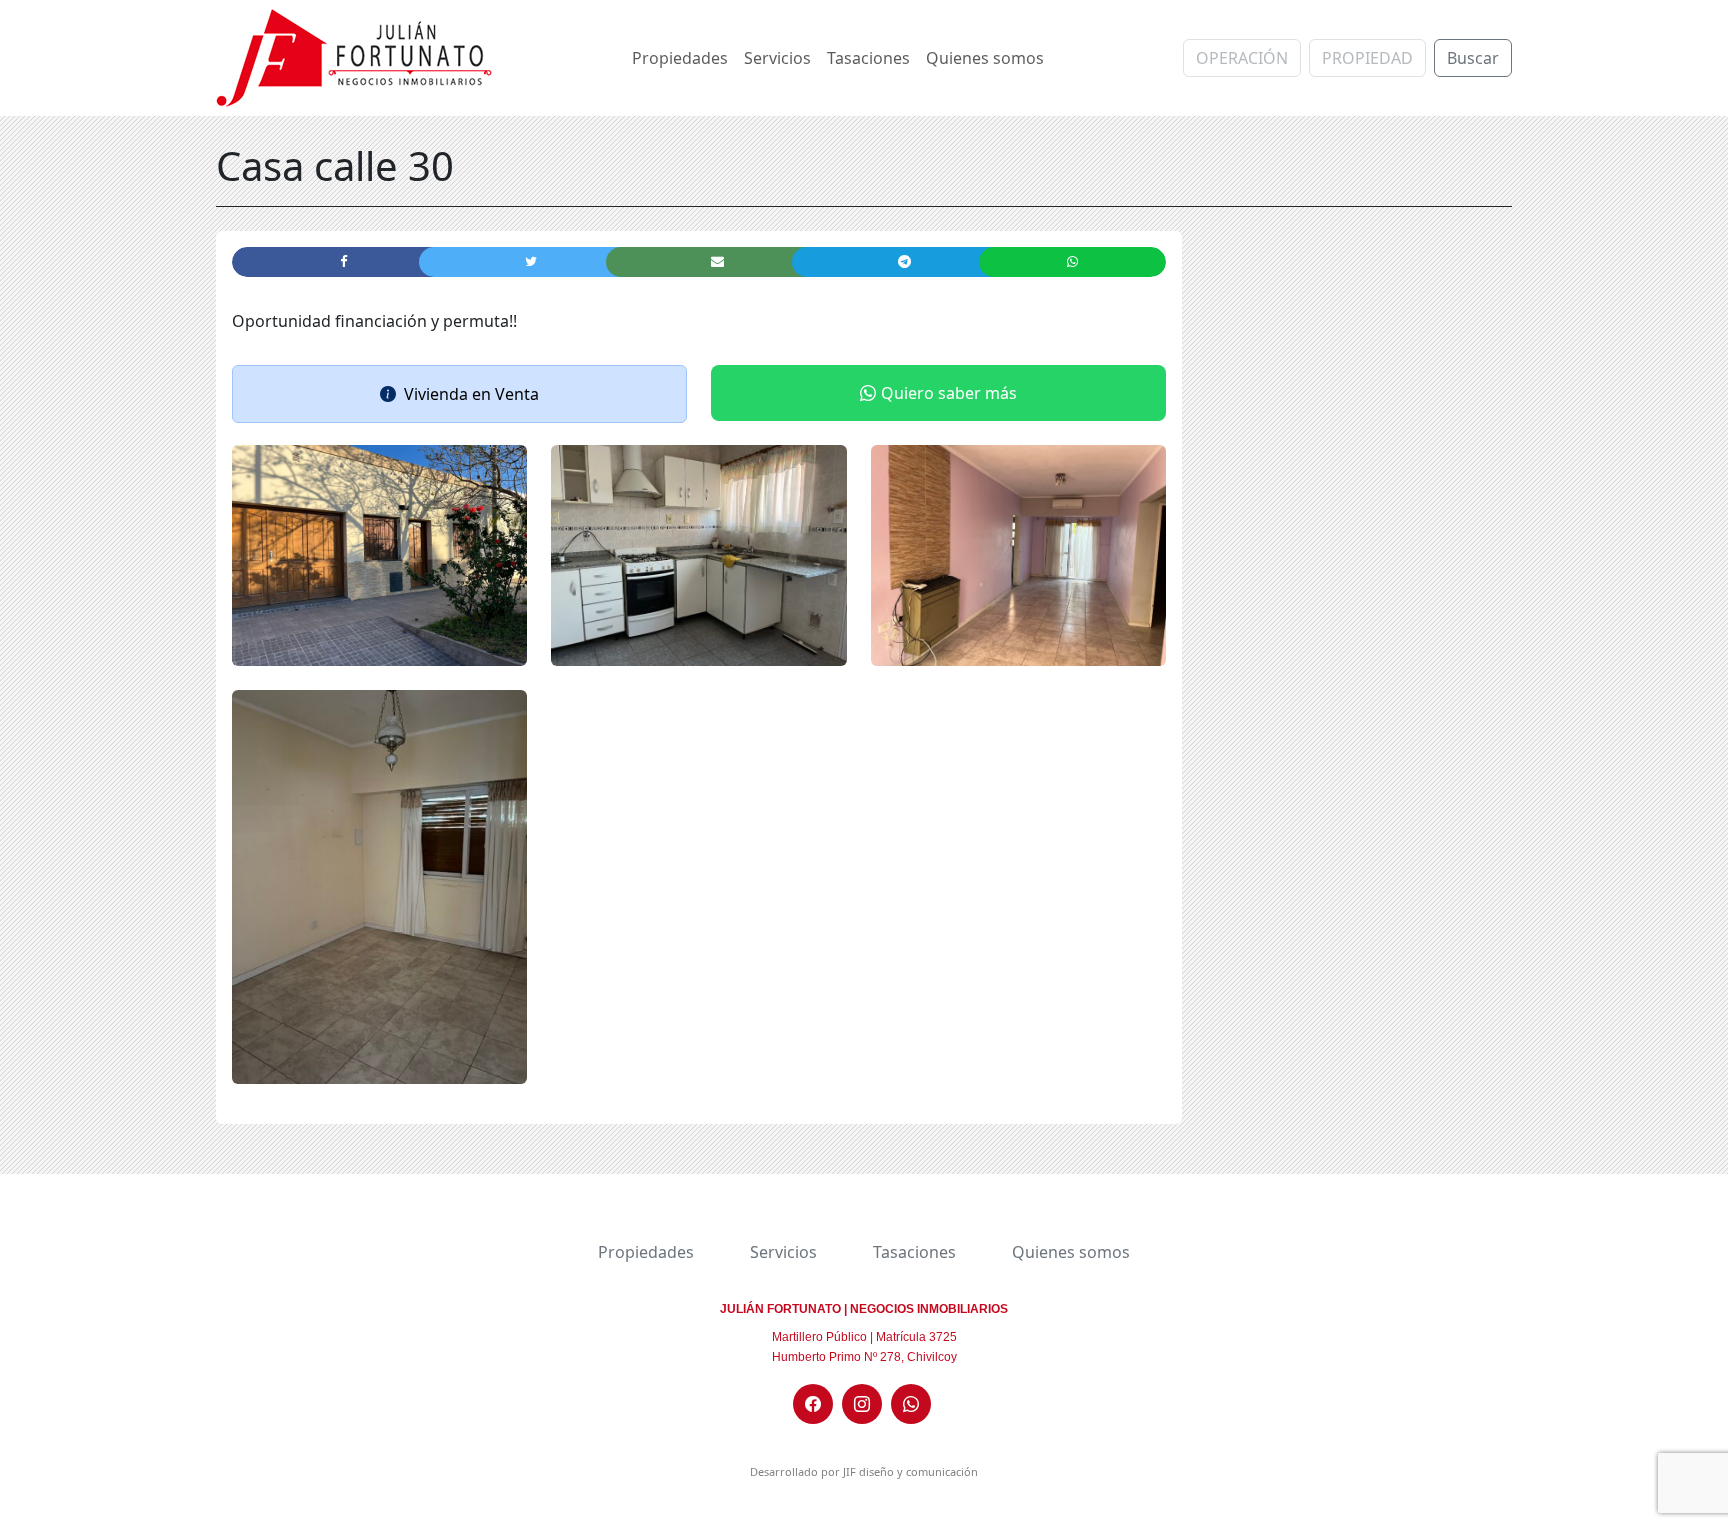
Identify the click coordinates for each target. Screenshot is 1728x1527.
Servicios (777, 58)
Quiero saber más (949, 393)
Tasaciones (868, 58)
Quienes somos (985, 58)
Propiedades (680, 58)
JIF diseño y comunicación (910, 1471)
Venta (517, 394)
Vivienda (436, 394)
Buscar (1473, 58)
